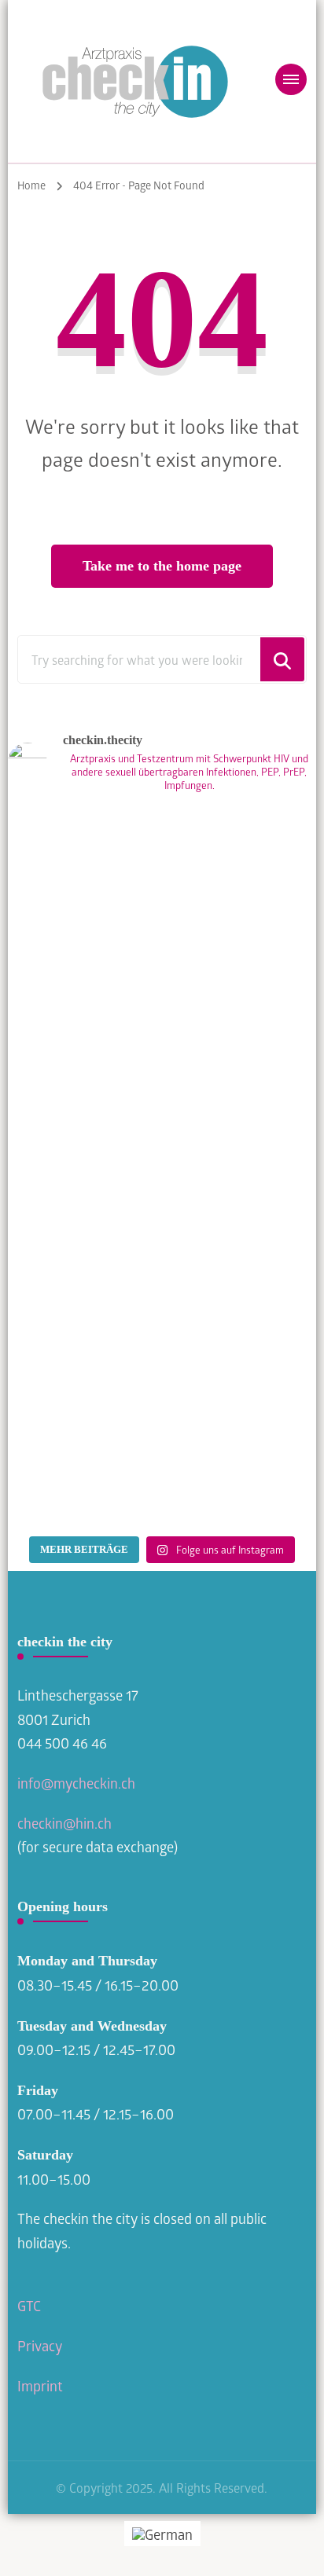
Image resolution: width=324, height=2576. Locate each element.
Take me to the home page (162, 566)
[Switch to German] (162, 2533)
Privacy (41, 2346)
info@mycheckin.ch (76, 1783)
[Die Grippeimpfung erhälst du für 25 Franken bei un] (162, 1437)
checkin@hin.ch (64, 1823)
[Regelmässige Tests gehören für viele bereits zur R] (162, 896)
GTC (29, 2306)
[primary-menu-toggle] (291, 79)
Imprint (40, 2386)
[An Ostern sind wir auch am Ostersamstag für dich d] (162, 1257)
